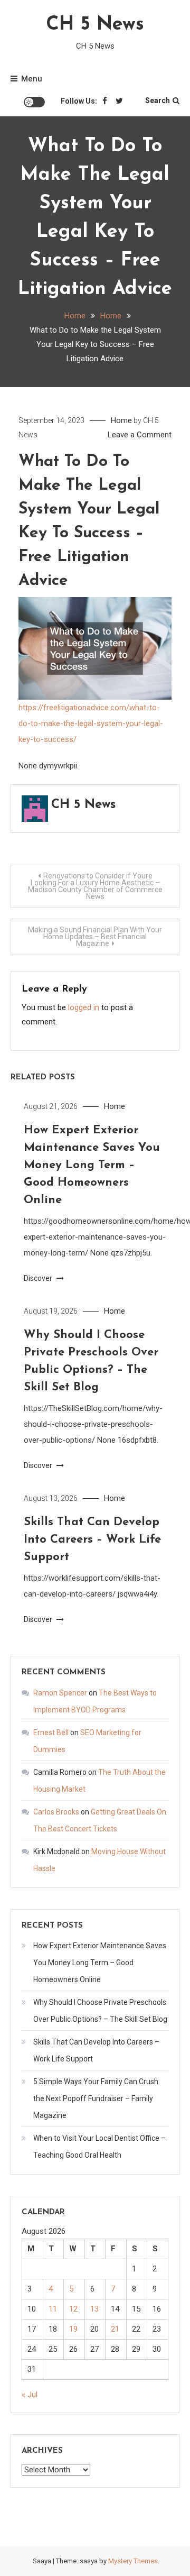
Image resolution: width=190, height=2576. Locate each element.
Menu (32, 79)
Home (121, 420)
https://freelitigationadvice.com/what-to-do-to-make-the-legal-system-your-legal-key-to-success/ (91, 723)
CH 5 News (95, 25)
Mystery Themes (133, 2561)
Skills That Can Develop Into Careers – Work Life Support (92, 1540)
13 (94, 2309)
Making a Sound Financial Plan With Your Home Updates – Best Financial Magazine (95, 937)
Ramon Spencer (60, 1693)
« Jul (30, 2395)
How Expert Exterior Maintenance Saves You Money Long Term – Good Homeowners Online (92, 1165)
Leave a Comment (140, 435)
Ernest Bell (51, 1732)
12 (73, 2309)
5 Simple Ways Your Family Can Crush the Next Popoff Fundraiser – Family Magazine (96, 2098)
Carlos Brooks (56, 1812)
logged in (84, 1007)
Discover (39, 1278)
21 (115, 2329)
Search (158, 100)
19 (73, 2329)
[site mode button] (34, 102)
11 (53, 2309)
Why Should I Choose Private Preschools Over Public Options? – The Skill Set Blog (100, 2011)
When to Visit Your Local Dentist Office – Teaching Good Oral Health (99, 2147)
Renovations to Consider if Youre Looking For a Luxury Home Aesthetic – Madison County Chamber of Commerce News (95, 886)
